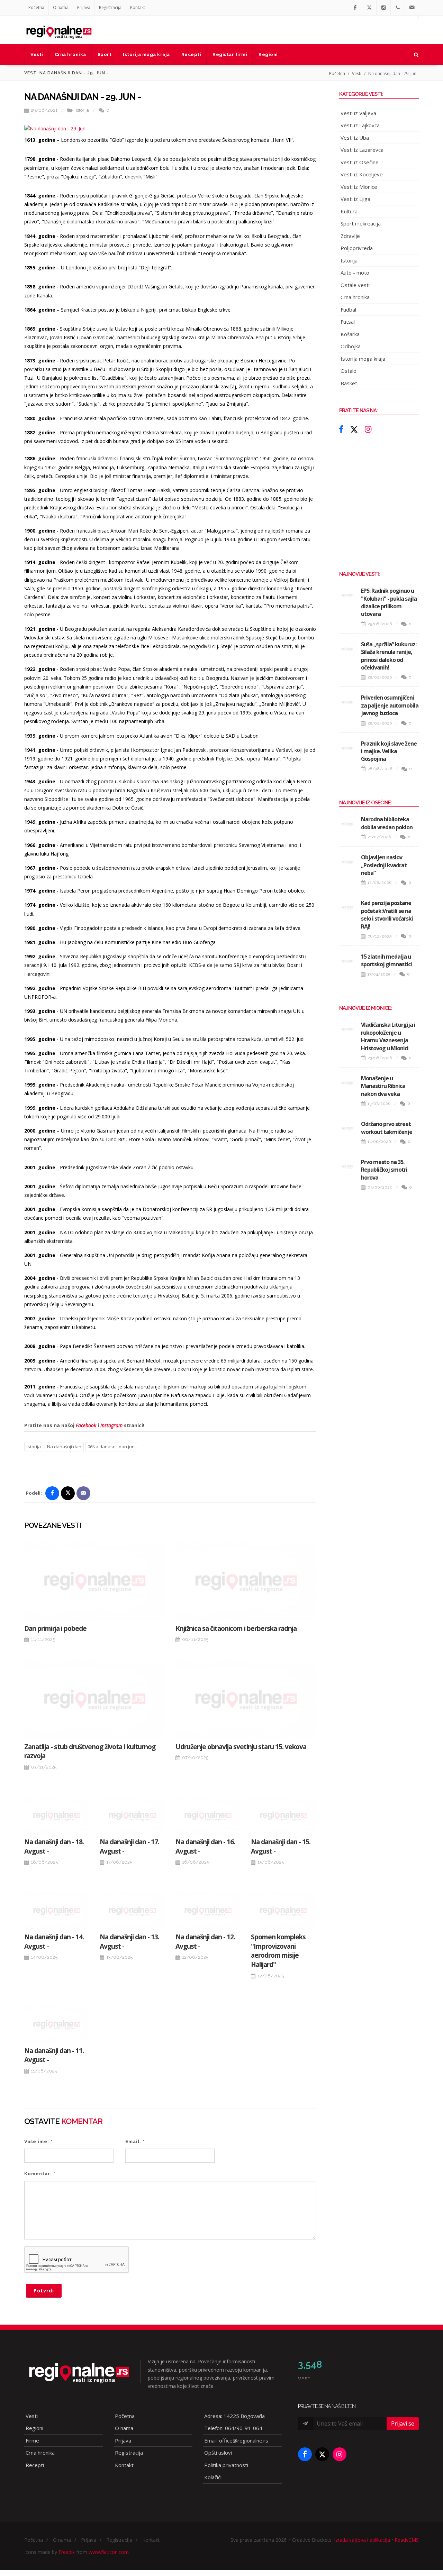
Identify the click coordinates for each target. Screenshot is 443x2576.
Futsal (348, 322)
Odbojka (351, 346)
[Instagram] (383, 8)
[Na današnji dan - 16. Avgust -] (208, 1816)
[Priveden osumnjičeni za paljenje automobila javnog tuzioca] (347, 702)
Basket (349, 383)
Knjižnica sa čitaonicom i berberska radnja (236, 1628)
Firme (32, 2440)
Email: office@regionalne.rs (236, 2440)
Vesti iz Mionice (359, 187)
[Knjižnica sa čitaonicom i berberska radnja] (246, 1581)
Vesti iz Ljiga (355, 199)
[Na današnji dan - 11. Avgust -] (57, 2024)
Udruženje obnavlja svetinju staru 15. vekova (241, 1747)
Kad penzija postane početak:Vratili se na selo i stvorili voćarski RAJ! (387, 915)
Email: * (135, 2141)
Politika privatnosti (226, 2465)
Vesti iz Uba (355, 138)
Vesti (357, 73)
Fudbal (348, 310)
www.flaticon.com (109, 2552)
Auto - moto (355, 273)
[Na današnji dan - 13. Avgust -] (132, 1911)
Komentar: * (40, 2174)
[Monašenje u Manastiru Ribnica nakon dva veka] (347, 1083)
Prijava (84, 7)
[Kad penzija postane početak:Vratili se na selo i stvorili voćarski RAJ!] (347, 907)
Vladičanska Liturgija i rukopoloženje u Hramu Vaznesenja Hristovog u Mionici (388, 1036)
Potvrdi (44, 2291)
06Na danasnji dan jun (111, 1447)
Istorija (82, 110)
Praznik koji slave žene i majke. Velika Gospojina (389, 751)
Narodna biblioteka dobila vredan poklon (387, 823)
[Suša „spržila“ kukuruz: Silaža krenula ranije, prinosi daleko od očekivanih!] (347, 649)
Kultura (349, 211)
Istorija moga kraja (363, 359)
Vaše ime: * (38, 2141)
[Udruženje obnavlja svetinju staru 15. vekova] (246, 1699)
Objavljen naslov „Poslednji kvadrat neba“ (384, 865)
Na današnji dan (64, 1447)
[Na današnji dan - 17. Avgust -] (132, 1816)
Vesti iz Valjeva (358, 113)
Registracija (110, 7)
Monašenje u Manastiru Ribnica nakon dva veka (383, 1086)
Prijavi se (403, 2423)
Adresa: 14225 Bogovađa (234, 2416)
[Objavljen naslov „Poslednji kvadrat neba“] (347, 862)
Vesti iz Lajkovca (360, 125)
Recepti (35, 2465)
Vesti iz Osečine (360, 162)
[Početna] (59, 30)
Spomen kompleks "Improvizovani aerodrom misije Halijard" (278, 1951)
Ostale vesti (355, 285)
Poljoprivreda (357, 248)
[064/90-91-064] (398, 8)
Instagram (111, 1425)
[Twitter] (369, 8)
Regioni (34, 2428)
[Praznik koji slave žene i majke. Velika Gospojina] (347, 748)
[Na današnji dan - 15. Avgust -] (283, 1816)
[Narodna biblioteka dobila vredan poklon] (347, 824)
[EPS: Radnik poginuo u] (347, 595)
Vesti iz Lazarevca (362, 150)
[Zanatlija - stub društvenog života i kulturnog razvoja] (95, 1699)
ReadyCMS (407, 2540)
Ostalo (349, 371)
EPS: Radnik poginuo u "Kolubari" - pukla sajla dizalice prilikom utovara (389, 602)
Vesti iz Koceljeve (362, 174)
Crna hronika (355, 297)
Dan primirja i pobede (55, 1628)
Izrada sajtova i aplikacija (362, 2540)
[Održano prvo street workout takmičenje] (347, 1128)
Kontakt (138, 7)
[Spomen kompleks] (283, 1911)
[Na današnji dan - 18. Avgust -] (57, 1816)
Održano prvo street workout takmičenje (387, 1128)
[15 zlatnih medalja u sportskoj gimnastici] (347, 961)
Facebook (86, 1425)
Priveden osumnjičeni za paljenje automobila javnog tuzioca (390, 705)
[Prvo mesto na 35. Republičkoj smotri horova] (347, 1166)
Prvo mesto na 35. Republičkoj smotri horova (384, 1170)
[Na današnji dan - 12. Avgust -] (208, 1911)
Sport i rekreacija (361, 223)
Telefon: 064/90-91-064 (233, 2428)
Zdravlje (350, 236)
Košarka (350, 334)
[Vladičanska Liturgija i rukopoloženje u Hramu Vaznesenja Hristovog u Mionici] (347, 1029)
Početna (36, 7)
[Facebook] (355, 8)
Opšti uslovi (218, 2453)
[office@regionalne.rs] (412, 8)
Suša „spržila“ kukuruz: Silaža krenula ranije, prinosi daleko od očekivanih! (389, 656)
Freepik (67, 2552)
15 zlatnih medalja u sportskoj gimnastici (386, 960)
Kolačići (213, 2477)
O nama (61, 7)
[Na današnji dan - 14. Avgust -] (57, 1911)
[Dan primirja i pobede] (95, 1581)
